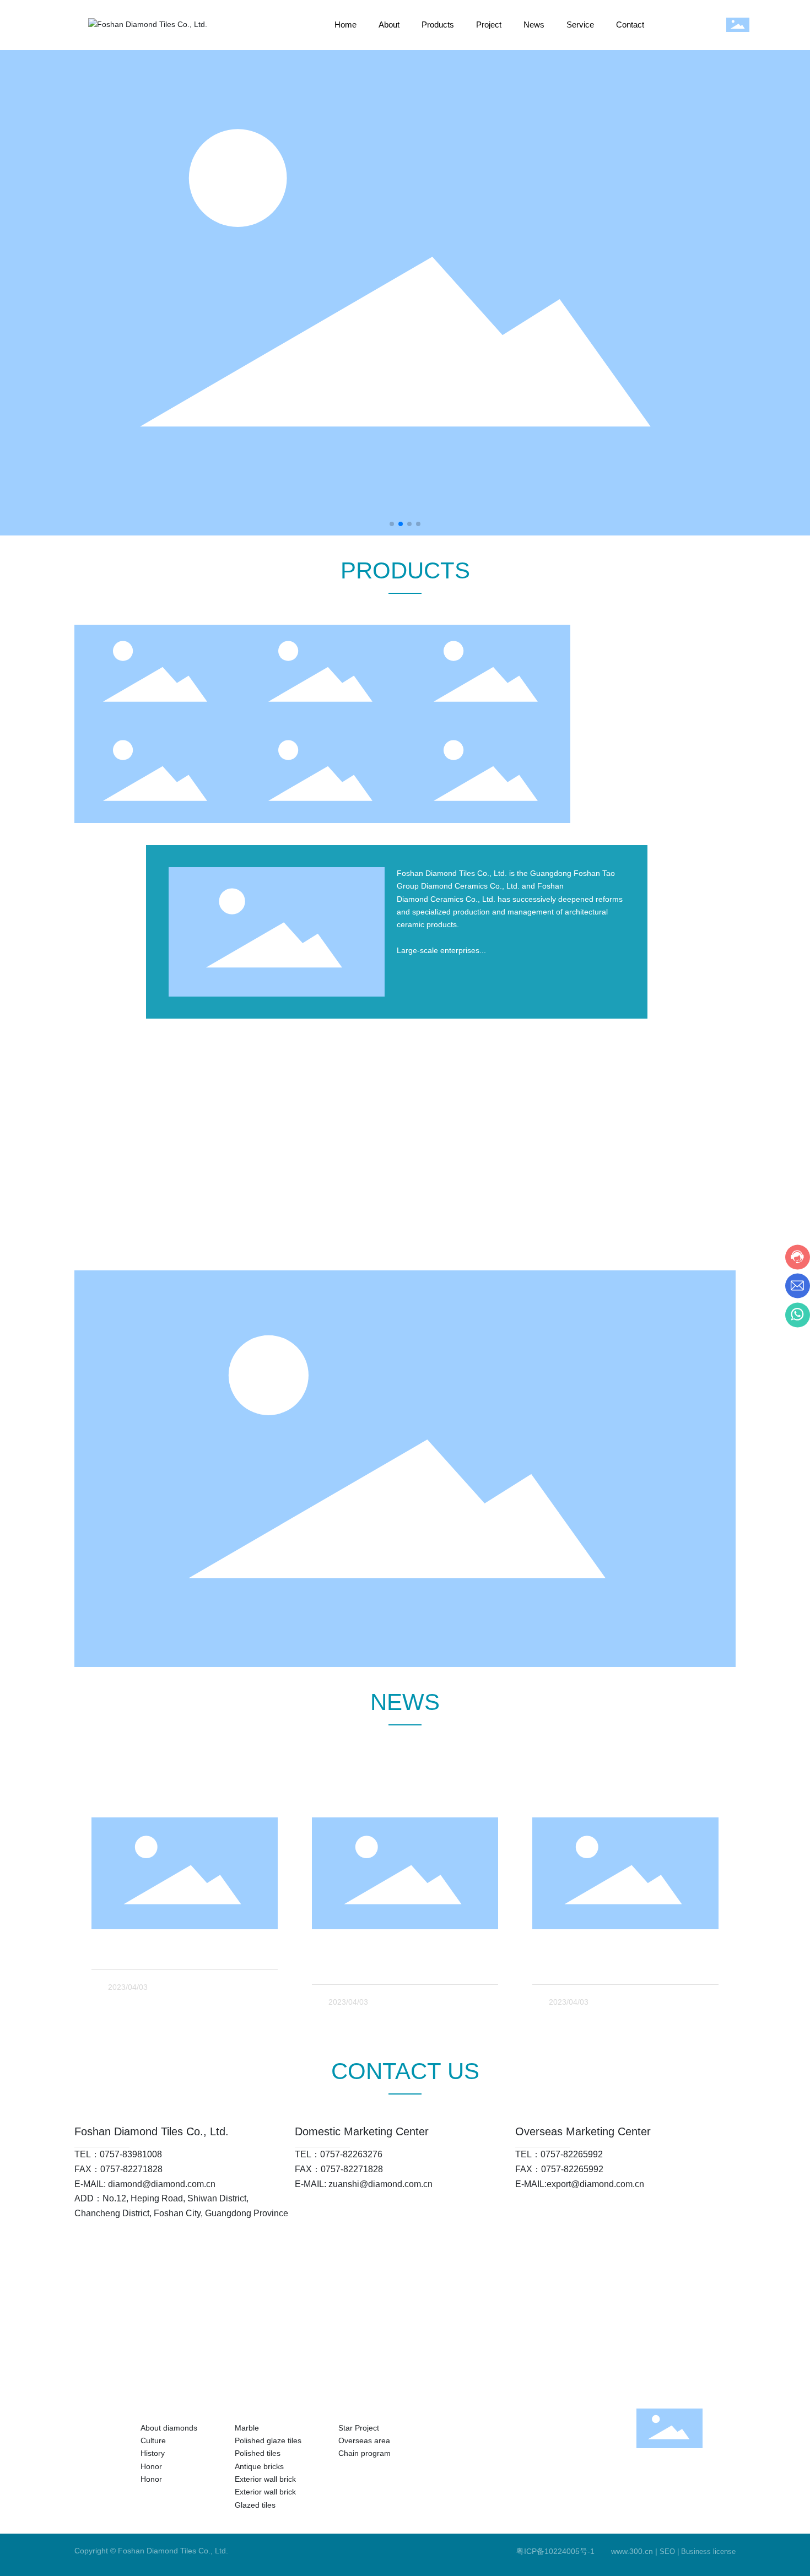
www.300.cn (632, 2551)
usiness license (711, 2551)
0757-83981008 (131, 2154)
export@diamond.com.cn (595, 2184)
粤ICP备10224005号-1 (555, 2551)
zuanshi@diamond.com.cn (380, 2184)
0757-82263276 (351, 2154)
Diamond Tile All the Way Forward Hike (177, 1953)
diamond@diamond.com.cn (162, 2184)
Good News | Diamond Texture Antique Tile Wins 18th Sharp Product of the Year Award (622, 1968)
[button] (392, 524)
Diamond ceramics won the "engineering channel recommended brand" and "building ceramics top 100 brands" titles (401, 1968)
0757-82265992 (572, 2154)
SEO (667, 2551)
